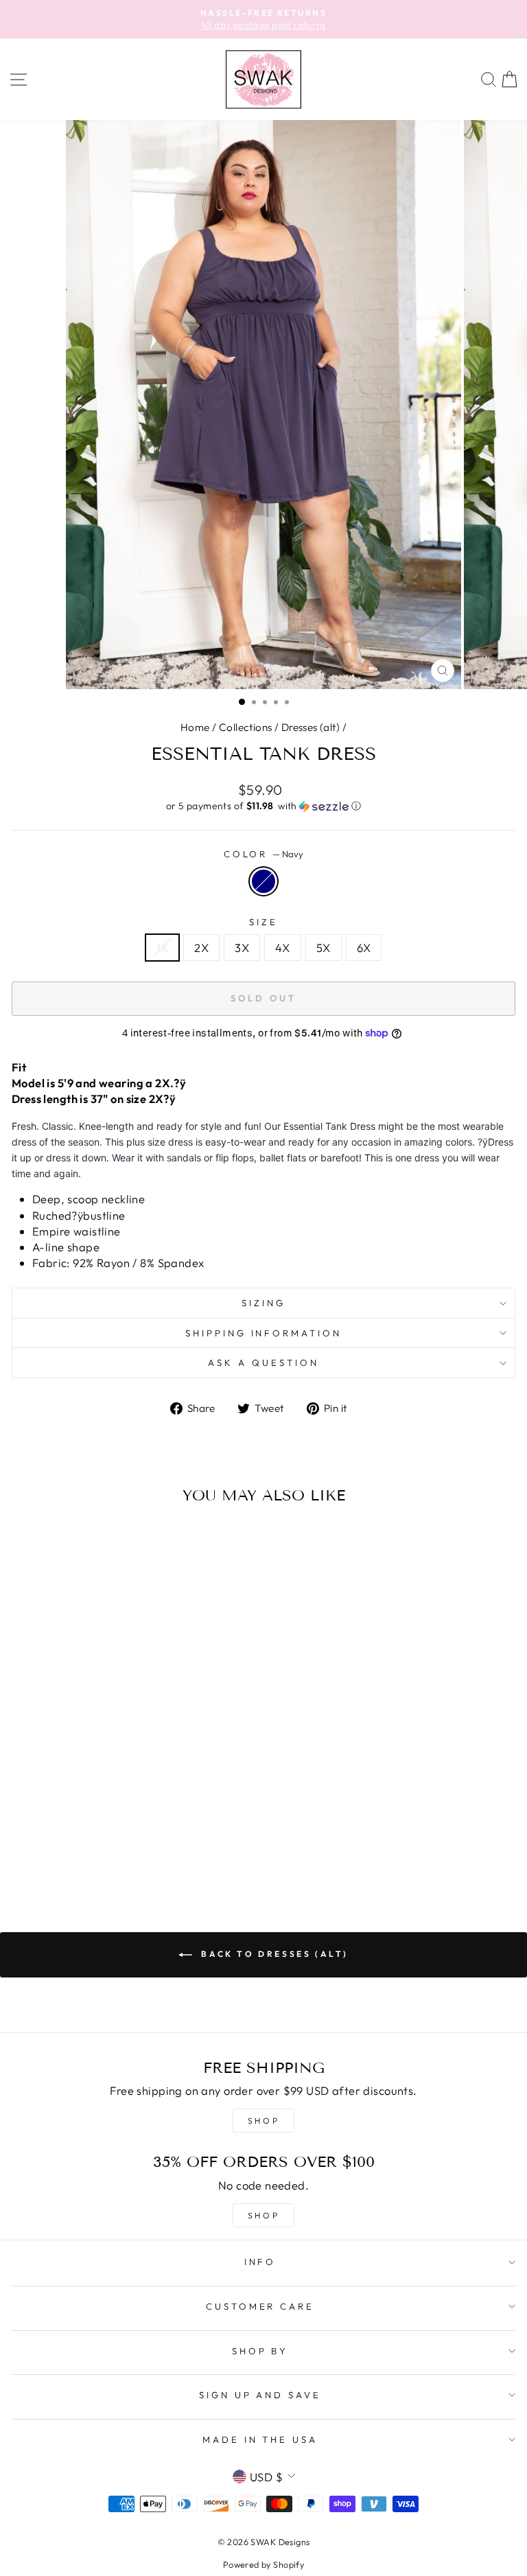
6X (364, 948)
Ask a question (263, 1362)
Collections (246, 727)
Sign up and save (260, 2395)
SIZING (263, 1303)
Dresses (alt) (311, 727)
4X (283, 948)
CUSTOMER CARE (260, 2306)
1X (163, 948)
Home (195, 727)
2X (201, 948)
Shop (263, 2215)
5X (324, 948)
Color (264, 854)
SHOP (263, 2121)
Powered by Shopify (263, 2564)
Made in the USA (260, 2439)
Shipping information (264, 1333)
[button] (263, 806)
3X (242, 948)
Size (263, 922)
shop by (260, 2351)
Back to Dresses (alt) (273, 1954)
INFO (260, 2262)
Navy (263, 881)
